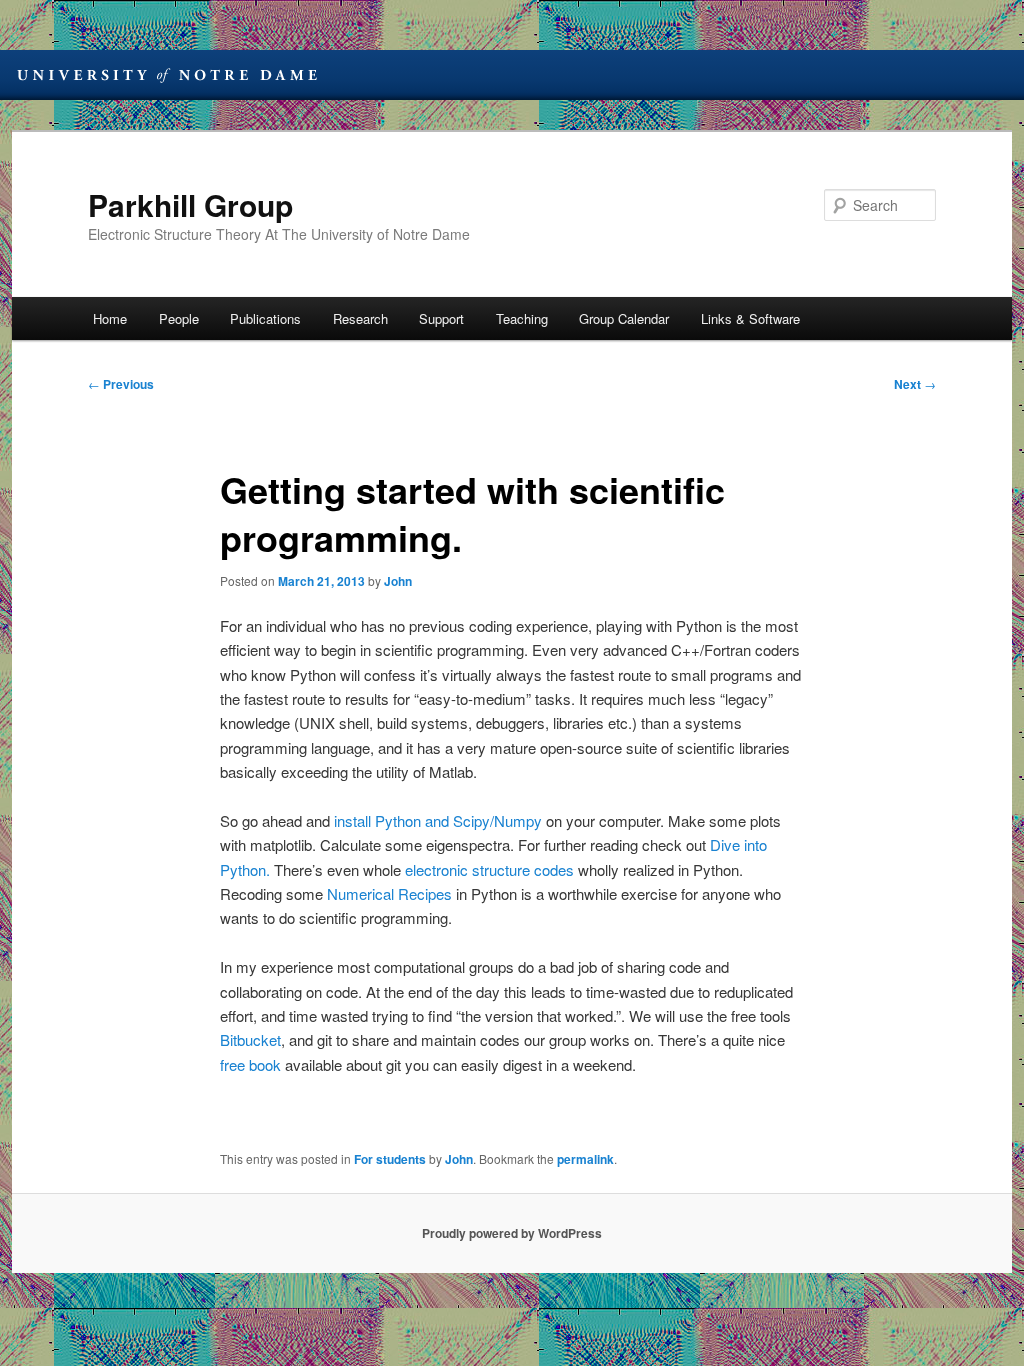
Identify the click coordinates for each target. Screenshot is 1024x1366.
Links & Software (750, 318)
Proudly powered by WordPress (512, 1233)
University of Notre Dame (167, 75)
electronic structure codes (489, 869)
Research (360, 318)
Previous (121, 384)
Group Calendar (624, 318)
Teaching (522, 318)
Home (110, 318)
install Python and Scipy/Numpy (440, 820)
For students (390, 1159)
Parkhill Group (190, 204)
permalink (585, 1159)
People (179, 318)
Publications (265, 318)
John (398, 581)
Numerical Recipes (389, 893)
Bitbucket (250, 1039)
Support (441, 318)
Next (915, 384)
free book (250, 1064)
